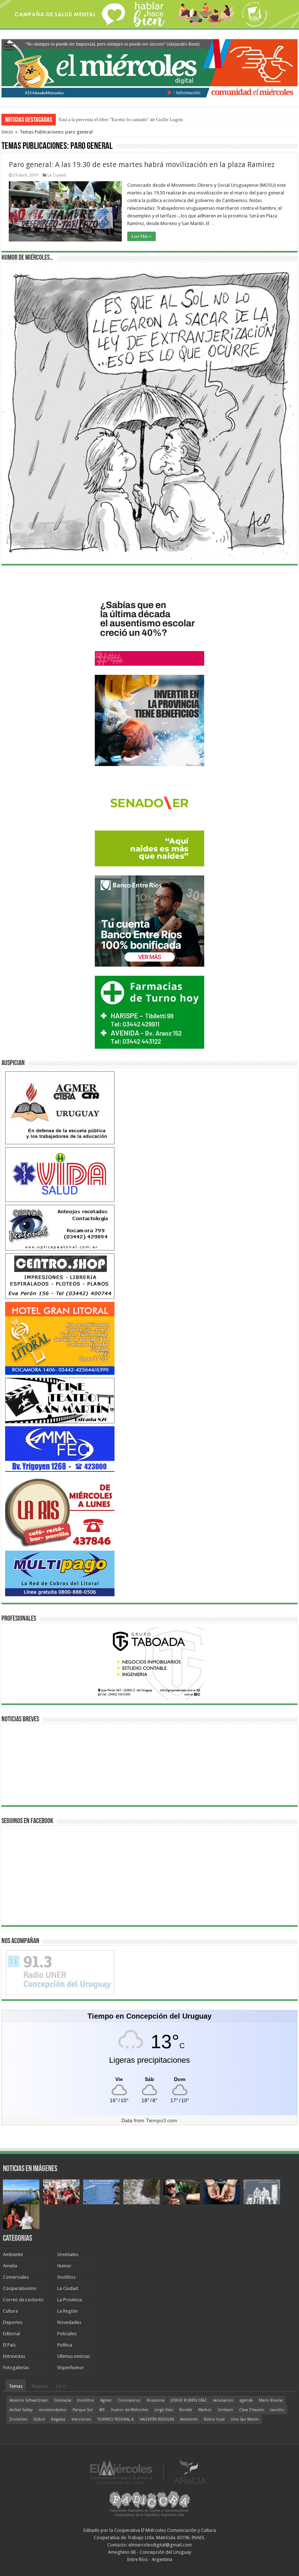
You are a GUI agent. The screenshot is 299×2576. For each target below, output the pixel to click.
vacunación (223, 2400)
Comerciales (16, 2277)
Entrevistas (14, 2356)
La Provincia (70, 2300)
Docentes (18, 2419)
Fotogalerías (16, 2368)
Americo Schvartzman (29, 2400)
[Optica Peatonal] (60, 1227)
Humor (64, 2266)
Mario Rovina (271, 2400)
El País (9, 2345)
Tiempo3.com (162, 2120)
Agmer (106, 2400)
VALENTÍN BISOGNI (157, 2419)
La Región (67, 2311)
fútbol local (214, 2419)
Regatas (58, 2419)
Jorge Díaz (164, 2410)
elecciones (81, 2419)
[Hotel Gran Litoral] (60, 1338)
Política (65, 2345)
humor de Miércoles (130, 2410)
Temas (16, 2386)
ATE (102, 2410)
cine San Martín (245, 2419)
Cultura (10, 2311)
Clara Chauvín (252, 2410)
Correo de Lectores (23, 2300)
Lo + (61, 2386)
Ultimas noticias (74, 2356)
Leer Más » (141, 236)
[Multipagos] (60, 1573)
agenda (246, 2400)
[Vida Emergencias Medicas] (60, 1174)
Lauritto (277, 2410)
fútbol (39, 2419)
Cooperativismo (20, 2288)
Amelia (10, 2266)
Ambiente (13, 2254)
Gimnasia (63, 2400)
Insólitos (66, 2277)
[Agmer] (60, 1107)
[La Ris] (60, 1511)
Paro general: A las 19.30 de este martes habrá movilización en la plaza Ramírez (142, 165)
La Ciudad (57, 175)
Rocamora (156, 2400)
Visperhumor (71, 2368)
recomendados (53, 2410)
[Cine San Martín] (60, 1400)
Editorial (11, 2334)
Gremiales (68, 2254)
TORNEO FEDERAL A (115, 2419)
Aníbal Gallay (21, 2410)
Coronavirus (129, 2400)
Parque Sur (83, 2410)
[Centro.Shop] (60, 1276)
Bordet (186, 2410)
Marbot (205, 2410)
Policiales (67, 2334)
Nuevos (40, 2386)
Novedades (69, 2322)
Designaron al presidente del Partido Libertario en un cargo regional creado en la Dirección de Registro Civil (166, 119)
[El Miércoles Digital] (149, 67)
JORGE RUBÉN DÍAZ (189, 2400)
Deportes (13, 2322)
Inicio (7, 132)
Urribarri (225, 2410)
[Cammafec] (60, 1449)
